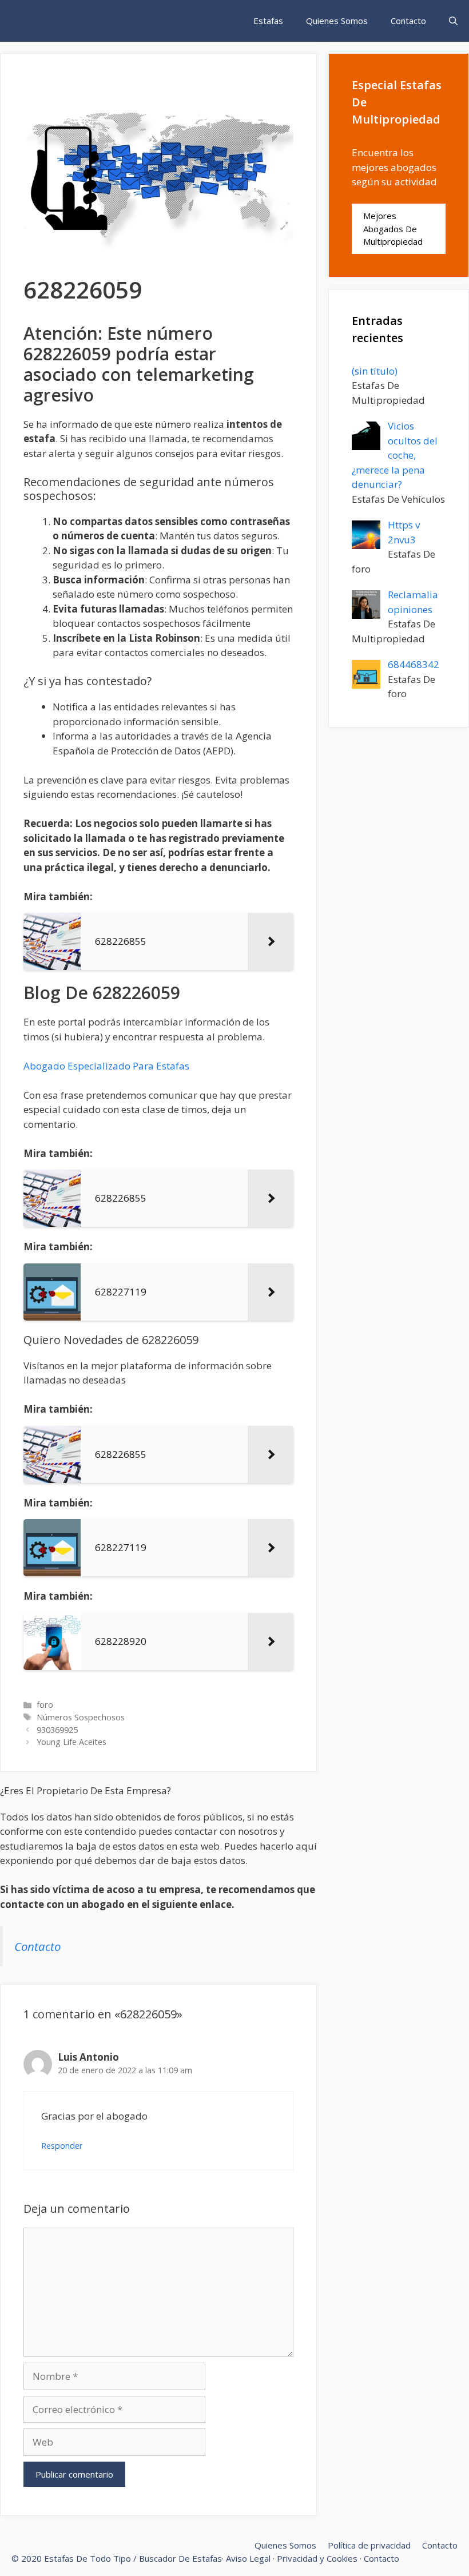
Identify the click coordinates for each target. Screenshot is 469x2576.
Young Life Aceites (71, 1742)
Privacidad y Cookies (317, 2558)
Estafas (268, 21)
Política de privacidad (369, 2545)
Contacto (408, 21)
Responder (62, 2146)
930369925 (57, 1730)
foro (45, 1705)
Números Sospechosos (81, 1717)
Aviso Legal (248, 2558)
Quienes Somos (337, 21)
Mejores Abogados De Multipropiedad (393, 228)
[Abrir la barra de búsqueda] (453, 21)
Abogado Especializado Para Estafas (106, 1066)
